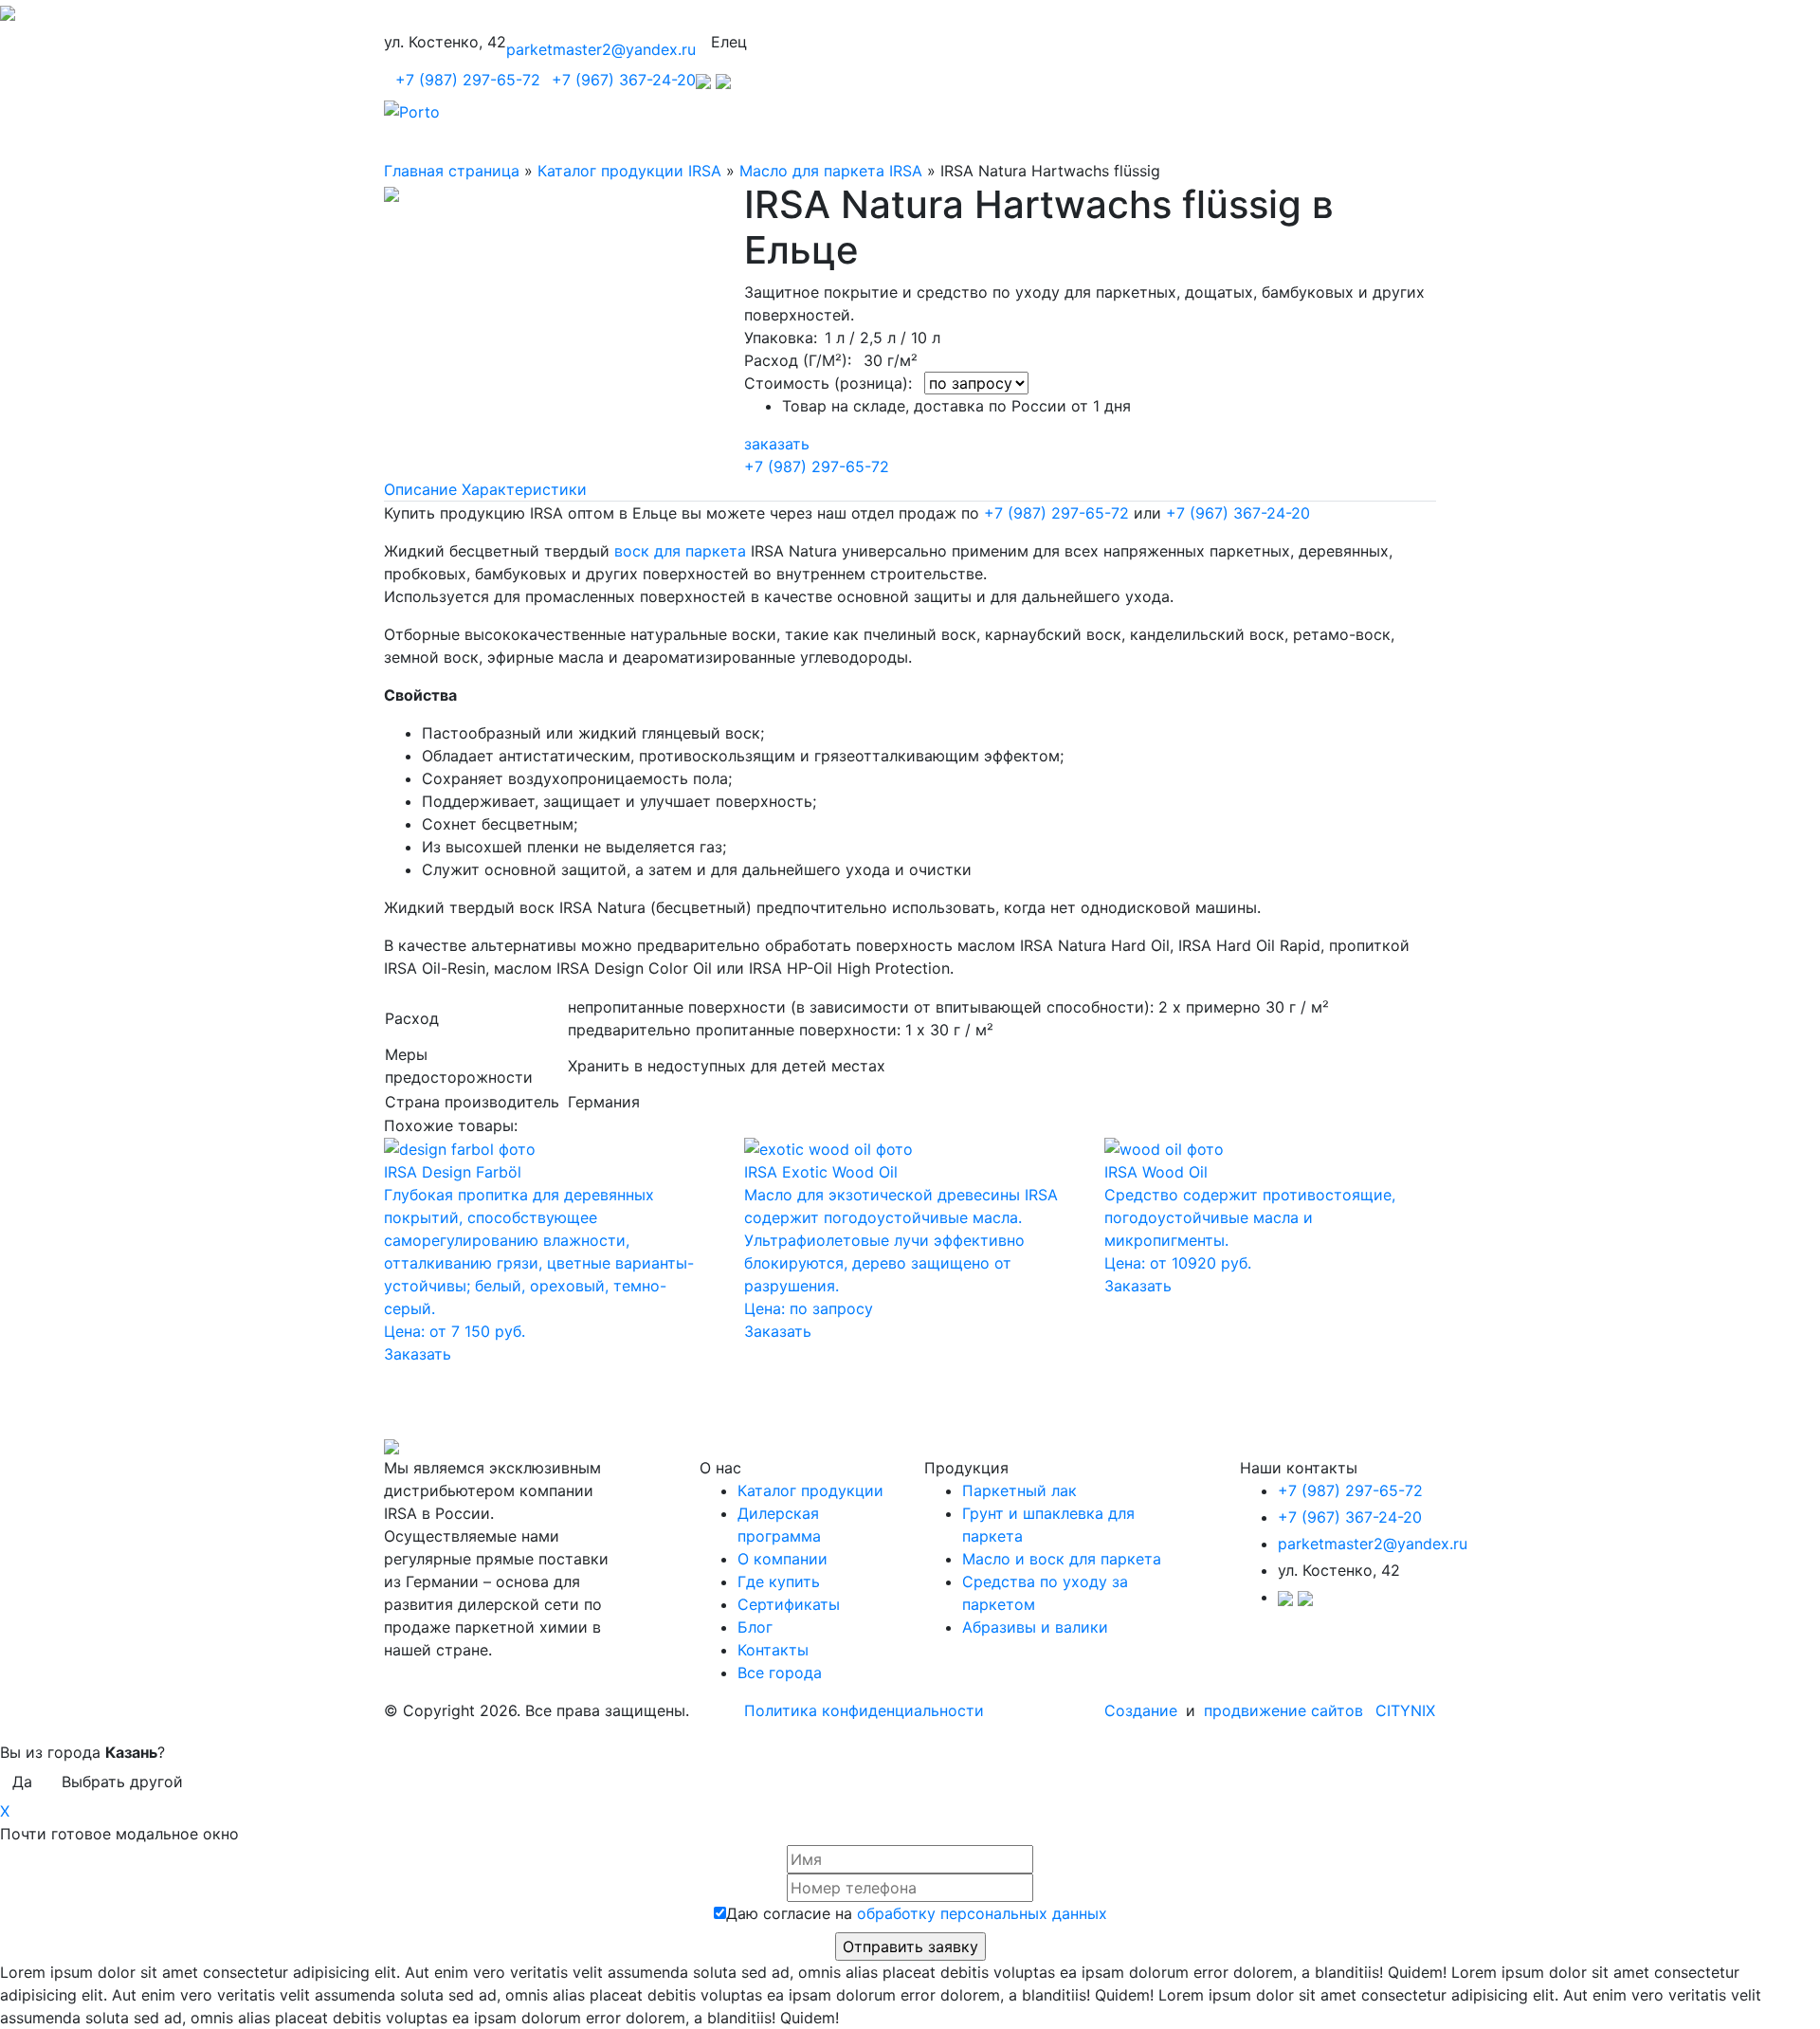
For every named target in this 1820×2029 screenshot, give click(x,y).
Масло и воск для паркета (1062, 1559)
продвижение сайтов (1283, 1710)
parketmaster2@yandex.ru (601, 49)
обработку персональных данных (982, 1913)
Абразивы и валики (1035, 1627)
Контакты (773, 1650)
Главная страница (452, 171)
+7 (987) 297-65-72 (468, 80)
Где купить (779, 1581)
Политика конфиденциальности (864, 1710)
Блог (755, 1627)
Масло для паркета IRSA (831, 171)
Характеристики (524, 489)
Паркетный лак (1019, 1490)
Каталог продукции (810, 1490)
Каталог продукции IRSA (629, 171)
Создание (1143, 1710)
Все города (780, 1673)
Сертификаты (789, 1604)
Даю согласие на (917, 1913)
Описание (420, 489)
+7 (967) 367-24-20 (624, 80)
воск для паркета (680, 551)
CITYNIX (1405, 1710)
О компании (783, 1559)
